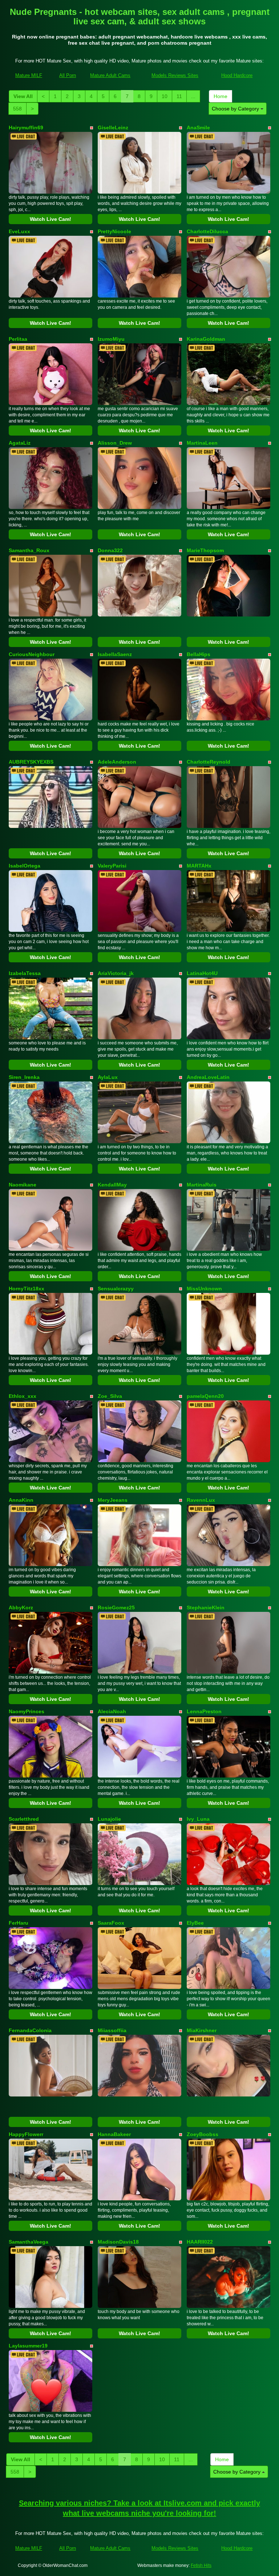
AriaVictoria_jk (116, 973)
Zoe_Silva (110, 1396)
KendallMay (112, 1185)
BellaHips (199, 654)
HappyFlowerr (26, 2134)
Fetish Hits (201, 2565)
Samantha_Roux (29, 550)
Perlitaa (18, 339)
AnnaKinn (21, 1500)
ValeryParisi (112, 866)
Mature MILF (29, 75)
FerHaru (19, 1923)
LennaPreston (204, 1711)
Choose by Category (236, 109)
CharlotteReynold (209, 762)
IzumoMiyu (111, 339)
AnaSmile (198, 128)
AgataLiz (20, 443)
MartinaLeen (202, 443)
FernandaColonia (30, 2030)
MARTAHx (199, 866)
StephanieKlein (206, 1608)
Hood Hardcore (237, 75)
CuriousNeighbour (32, 654)
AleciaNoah (112, 1711)
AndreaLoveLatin (208, 1077)
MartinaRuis (202, 1185)
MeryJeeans (113, 1500)
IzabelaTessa (25, 973)
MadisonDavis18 (118, 2242)
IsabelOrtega (25, 866)
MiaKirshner (202, 2030)
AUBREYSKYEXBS (31, 762)
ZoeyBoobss (203, 2134)
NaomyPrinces (27, 1711)
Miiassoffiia (112, 2030)
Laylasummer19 (28, 2346)
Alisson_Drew (115, 443)
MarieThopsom (205, 550)
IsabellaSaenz (115, 654)
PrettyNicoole (114, 231)
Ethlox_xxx (23, 1396)
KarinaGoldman (206, 339)
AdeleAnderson (117, 762)
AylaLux (108, 1077)
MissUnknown (204, 1289)
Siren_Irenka (24, 1077)
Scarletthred (24, 1819)
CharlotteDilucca (207, 231)
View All (23, 96)
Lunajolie (109, 1819)
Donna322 (110, 550)
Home (221, 96)
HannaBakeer (114, 2134)
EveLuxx (19, 231)
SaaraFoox (111, 1923)
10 (165, 96)
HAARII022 (200, 2242)
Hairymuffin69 (26, 128)
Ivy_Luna (198, 1819)
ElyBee (195, 1923)
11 (179, 96)
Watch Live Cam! (50, 219)
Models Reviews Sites (175, 75)
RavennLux (201, 1500)
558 (17, 109)
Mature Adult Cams (110, 75)
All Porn (68, 75)
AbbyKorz (21, 1608)
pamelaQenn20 (205, 1396)
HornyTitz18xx (27, 1289)
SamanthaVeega (29, 2242)
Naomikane (23, 1185)
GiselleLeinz (113, 128)
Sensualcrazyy (116, 1289)
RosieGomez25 (116, 1608)
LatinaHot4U (202, 973)
